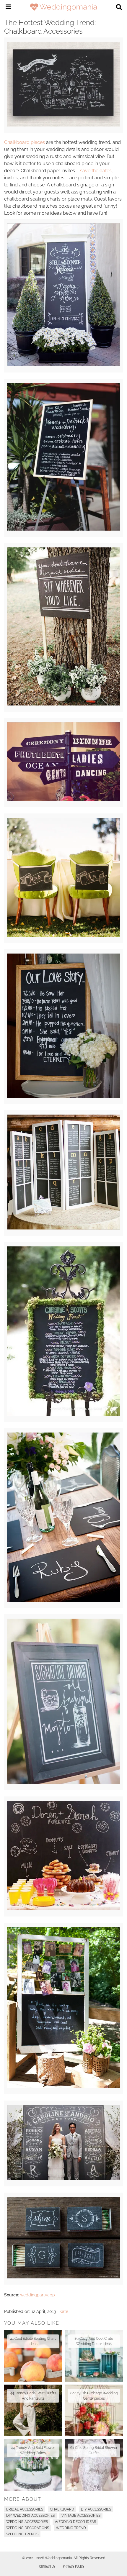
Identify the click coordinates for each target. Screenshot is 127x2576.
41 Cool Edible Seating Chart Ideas (33, 2341)
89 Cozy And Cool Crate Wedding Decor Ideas (94, 2341)
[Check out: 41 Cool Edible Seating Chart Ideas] (33, 2356)
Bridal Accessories (25, 2509)
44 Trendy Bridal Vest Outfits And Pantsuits (33, 2396)
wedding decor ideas (75, 2522)
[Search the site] (119, 8)
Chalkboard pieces (25, 142)
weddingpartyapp (38, 2295)
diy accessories (96, 2509)
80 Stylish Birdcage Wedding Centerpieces (94, 2396)
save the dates (96, 171)
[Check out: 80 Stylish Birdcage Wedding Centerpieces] (94, 2410)
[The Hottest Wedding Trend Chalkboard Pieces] (63, 125)
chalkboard (62, 2509)
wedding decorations (28, 2528)
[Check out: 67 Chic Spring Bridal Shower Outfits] (94, 2465)
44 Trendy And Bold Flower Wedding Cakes (33, 2450)
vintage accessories (81, 2516)
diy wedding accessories (30, 2516)
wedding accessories (27, 2522)
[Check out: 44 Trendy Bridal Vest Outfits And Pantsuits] (33, 2410)
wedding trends (22, 2534)
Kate (64, 2311)
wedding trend (71, 2528)
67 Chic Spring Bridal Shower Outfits (94, 2450)
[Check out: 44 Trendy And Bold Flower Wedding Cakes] (33, 2465)
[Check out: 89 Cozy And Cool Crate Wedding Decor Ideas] (94, 2356)
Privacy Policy (74, 2566)
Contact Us (47, 2566)
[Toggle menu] (8, 8)
